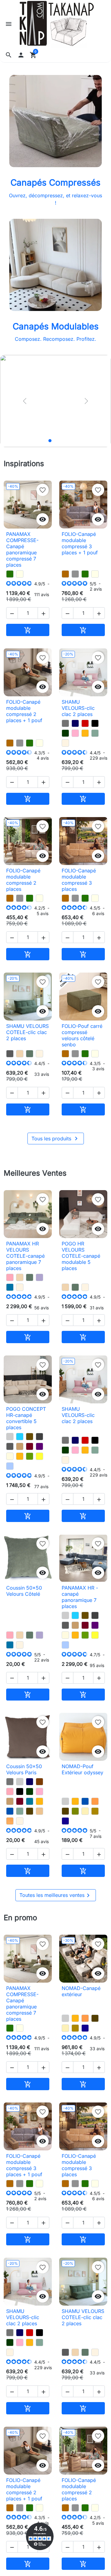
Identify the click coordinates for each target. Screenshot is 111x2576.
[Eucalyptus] (30, 1054)
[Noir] (95, 723)
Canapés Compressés (55, 183)
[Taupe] (20, 1446)
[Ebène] (30, 1811)
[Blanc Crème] (65, 743)
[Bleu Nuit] (75, 723)
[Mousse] (30, 1456)
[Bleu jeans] (10, 1466)
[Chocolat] (39, 1782)
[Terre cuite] (95, 1801)
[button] (9, 55)
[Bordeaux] (30, 1446)
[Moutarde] (85, 733)
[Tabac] (30, 1437)
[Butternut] (65, 574)
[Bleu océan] (10, 1811)
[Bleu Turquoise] (20, 1437)
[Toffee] (20, 1054)
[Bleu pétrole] (30, 1801)
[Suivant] (86, 401)
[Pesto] (10, 574)
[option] (55, 401)
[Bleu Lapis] (65, 1821)
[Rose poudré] (10, 1277)
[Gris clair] (10, 1437)
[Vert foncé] (65, 733)
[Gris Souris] (65, 723)
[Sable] (39, 1811)
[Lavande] (39, 1277)
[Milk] (20, 574)
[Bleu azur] (10, 1287)
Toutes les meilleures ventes (56, 1895)
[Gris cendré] (10, 1054)
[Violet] (39, 1446)
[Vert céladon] (95, 733)
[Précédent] (25, 401)
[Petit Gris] (75, 574)
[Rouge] (85, 723)
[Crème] (85, 1811)
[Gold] (95, 1811)
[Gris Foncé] (39, 1437)
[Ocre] (10, 1821)
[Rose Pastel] (75, 733)
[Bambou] (75, 1811)
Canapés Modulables (56, 326)
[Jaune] (39, 1456)
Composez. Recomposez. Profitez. (55, 339)
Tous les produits (56, 1139)
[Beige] (10, 1456)
